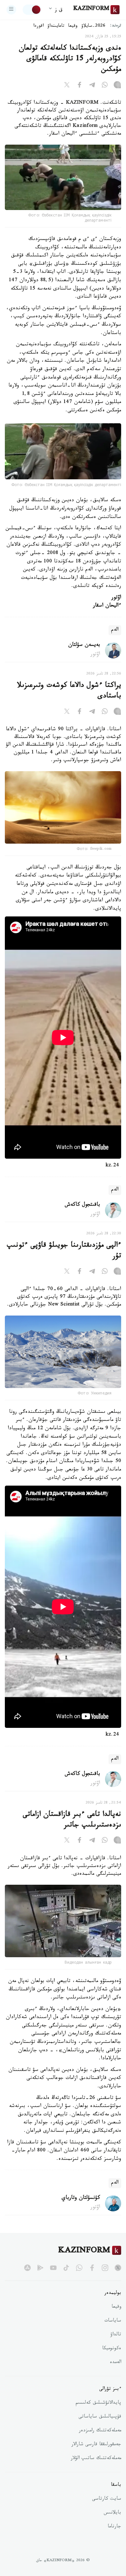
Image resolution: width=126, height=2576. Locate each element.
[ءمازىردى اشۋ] (11, 10)
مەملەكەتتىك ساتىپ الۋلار (96, 2459)
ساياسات (113, 2321)
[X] (67, 86)
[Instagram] (117, 86)
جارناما (114, 2527)
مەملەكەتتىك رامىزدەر (100, 2431)
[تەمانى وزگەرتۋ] (32, 10)
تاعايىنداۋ (56, 26)
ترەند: (116, 26)
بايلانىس (112, 2513)
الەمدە (115, 2363)
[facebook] (92, 2268)
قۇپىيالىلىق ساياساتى (100, 2417)
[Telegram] (92, 86)
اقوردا (38, 26)
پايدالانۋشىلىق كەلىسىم (98, 2403)
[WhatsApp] (105, 86)
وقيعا (73, 26)
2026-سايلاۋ (93, 26)
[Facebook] (79, 86)
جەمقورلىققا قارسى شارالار (96, 2445)
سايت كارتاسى (107, 2499)
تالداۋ (116, 2335)
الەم (115, 630)
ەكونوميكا (112, 2349)
